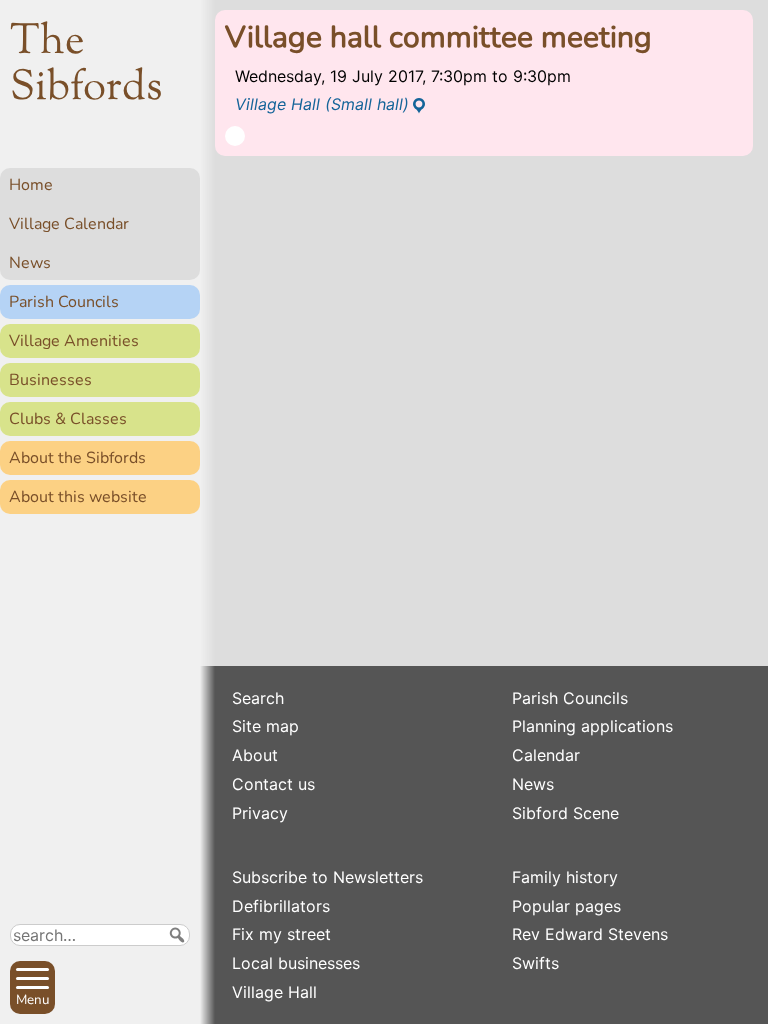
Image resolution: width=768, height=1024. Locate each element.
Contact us (273, 784)
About (255, 755)
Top (175, 1000)
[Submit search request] (177, 935)
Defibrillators (281, 906)
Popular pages (566, 906)
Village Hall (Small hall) (322, 104)
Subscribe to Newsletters (327, 877)
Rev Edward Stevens (590, 934)
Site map (265, 726)
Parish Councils (64, 302)
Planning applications (592, 726)
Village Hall (274, 992)
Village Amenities (74, 341)
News (30, 263)
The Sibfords (86, 66)
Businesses (50, 380)
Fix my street (281, 934)
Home (31, 185)
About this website (78, 497)
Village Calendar (69, 224)
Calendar (546, 755)
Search (258, 698)
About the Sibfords (77, 458)
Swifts (535, 963)
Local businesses (296, 963)
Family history (565, 877)
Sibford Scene (565, 813)
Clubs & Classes (68, 419)
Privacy (260, 813)
